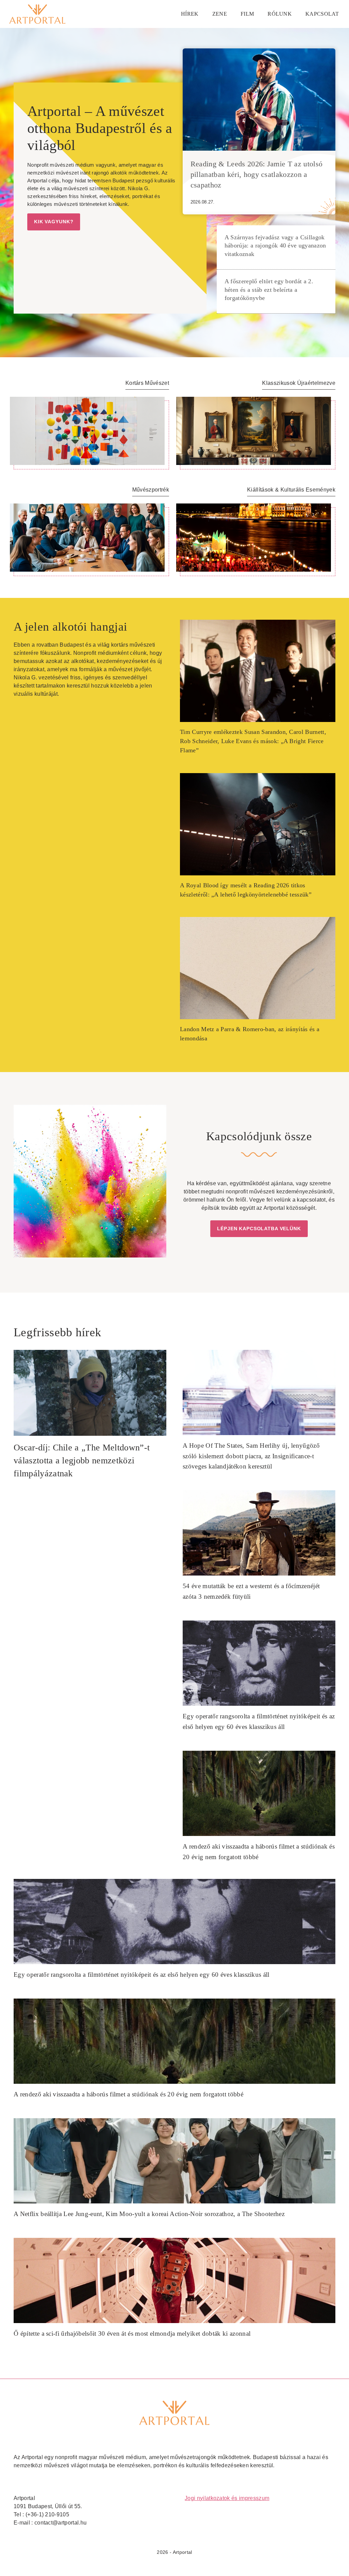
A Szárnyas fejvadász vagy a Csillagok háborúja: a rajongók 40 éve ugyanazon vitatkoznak (275, 246)
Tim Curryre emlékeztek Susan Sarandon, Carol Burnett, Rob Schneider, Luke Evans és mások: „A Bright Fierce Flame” (253, 741)
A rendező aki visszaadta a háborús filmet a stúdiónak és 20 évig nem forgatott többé (128, 2094)
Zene (220, 14)
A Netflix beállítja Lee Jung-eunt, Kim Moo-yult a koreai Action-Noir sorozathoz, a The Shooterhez (149, 2214)
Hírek (190, 14)
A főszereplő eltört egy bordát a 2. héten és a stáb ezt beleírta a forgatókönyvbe (269, 290)
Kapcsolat (322, 14)
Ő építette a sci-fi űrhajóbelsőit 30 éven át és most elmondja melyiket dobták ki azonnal (132, 2333)
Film (247, 14)
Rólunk (280, 14)
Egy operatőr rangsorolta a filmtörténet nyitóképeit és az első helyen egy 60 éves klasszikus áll (142, 1975)
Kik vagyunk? (54, 222)
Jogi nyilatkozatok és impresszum (227, 2498)
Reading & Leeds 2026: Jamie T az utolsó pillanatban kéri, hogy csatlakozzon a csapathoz (256, 175)
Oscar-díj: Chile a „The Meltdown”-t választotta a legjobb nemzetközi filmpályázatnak (82, 1460)
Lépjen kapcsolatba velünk (259, 1229)
